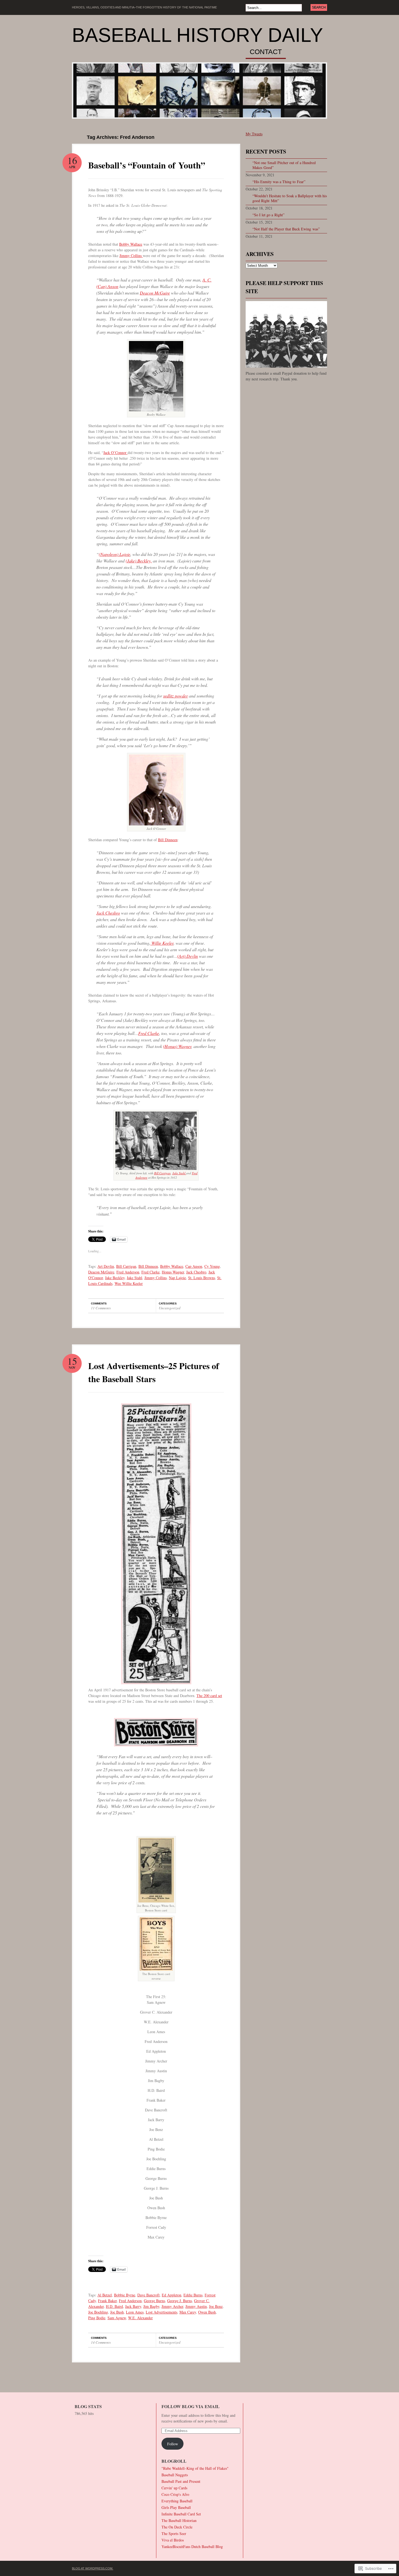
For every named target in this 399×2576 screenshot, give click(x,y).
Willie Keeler (162, 943)
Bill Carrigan (162, 1173)
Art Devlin (106, 1266)
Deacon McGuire (155, 293)
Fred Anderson (128, 1272)
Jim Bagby (151, 2306)
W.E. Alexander (140, 2318)
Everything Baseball (177, 2501)
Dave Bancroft (148, 2295)
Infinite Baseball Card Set (181, 2514)
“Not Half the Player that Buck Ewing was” (286, 229)
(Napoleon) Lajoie (115, 554)
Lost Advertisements (161, 2312)
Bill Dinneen (168, 840)
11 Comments (101, 1308)
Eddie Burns (193, 2295)
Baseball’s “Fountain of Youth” (147, 165)
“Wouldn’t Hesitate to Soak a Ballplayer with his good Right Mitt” (290, 198)
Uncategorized (170, 1308)
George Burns (154, 2301)
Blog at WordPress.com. (93, 2568)
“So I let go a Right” (268, 215)
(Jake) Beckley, (139, 561)
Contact (266, 52)
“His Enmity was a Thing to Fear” (279, 182)
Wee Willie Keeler (129, 1283)
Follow (173, 2444)
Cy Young (212, 1266)
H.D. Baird (114, 2306)
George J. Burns (180, 2301)
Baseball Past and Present (181, 2481)
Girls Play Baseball (176, 2507)
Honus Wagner (173, 1272)
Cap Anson (194, 1266)
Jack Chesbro (108, 913)
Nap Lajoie (177, 1278)
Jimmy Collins (131, 256)
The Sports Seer (174, 2533)
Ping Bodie (97, 2318)
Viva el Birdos (173, 2540)
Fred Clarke (149, 1033)
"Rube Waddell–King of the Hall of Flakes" (195, 2468)
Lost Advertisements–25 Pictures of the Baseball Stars (154, 1372)
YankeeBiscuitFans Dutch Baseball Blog (192, 2547)
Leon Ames (135, 2312)
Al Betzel (105, 2295)
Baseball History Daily (197, 35)
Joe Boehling (98, 2312)
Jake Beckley (115, 1278)
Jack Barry (133, 2306)
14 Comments (101, 2342)
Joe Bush (117, 2312)
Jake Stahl (179, 1173)
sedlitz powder (175, 696)
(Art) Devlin (188, 956)
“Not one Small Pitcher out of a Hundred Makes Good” (284, 165)
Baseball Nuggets (175, 2475)
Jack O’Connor (115, 453)
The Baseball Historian (179, 2520)
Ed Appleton (172, 2295)
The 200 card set (209, 1696)
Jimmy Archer (172, 2306)
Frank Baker (107, 2301)
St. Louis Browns (202, 1278)
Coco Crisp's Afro (175, 2494)
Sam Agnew (117, 2318)
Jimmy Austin (196, 2306)
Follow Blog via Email (191, 2406)
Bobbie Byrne (125, 2295)
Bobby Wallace (131, 244)
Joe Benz (216, 2306)
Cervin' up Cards (174, 2488)
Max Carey (188, 2312)
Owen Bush (207, 2312)
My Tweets (254, 134)
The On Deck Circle (177, 2527)
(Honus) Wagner (177, 1046)
